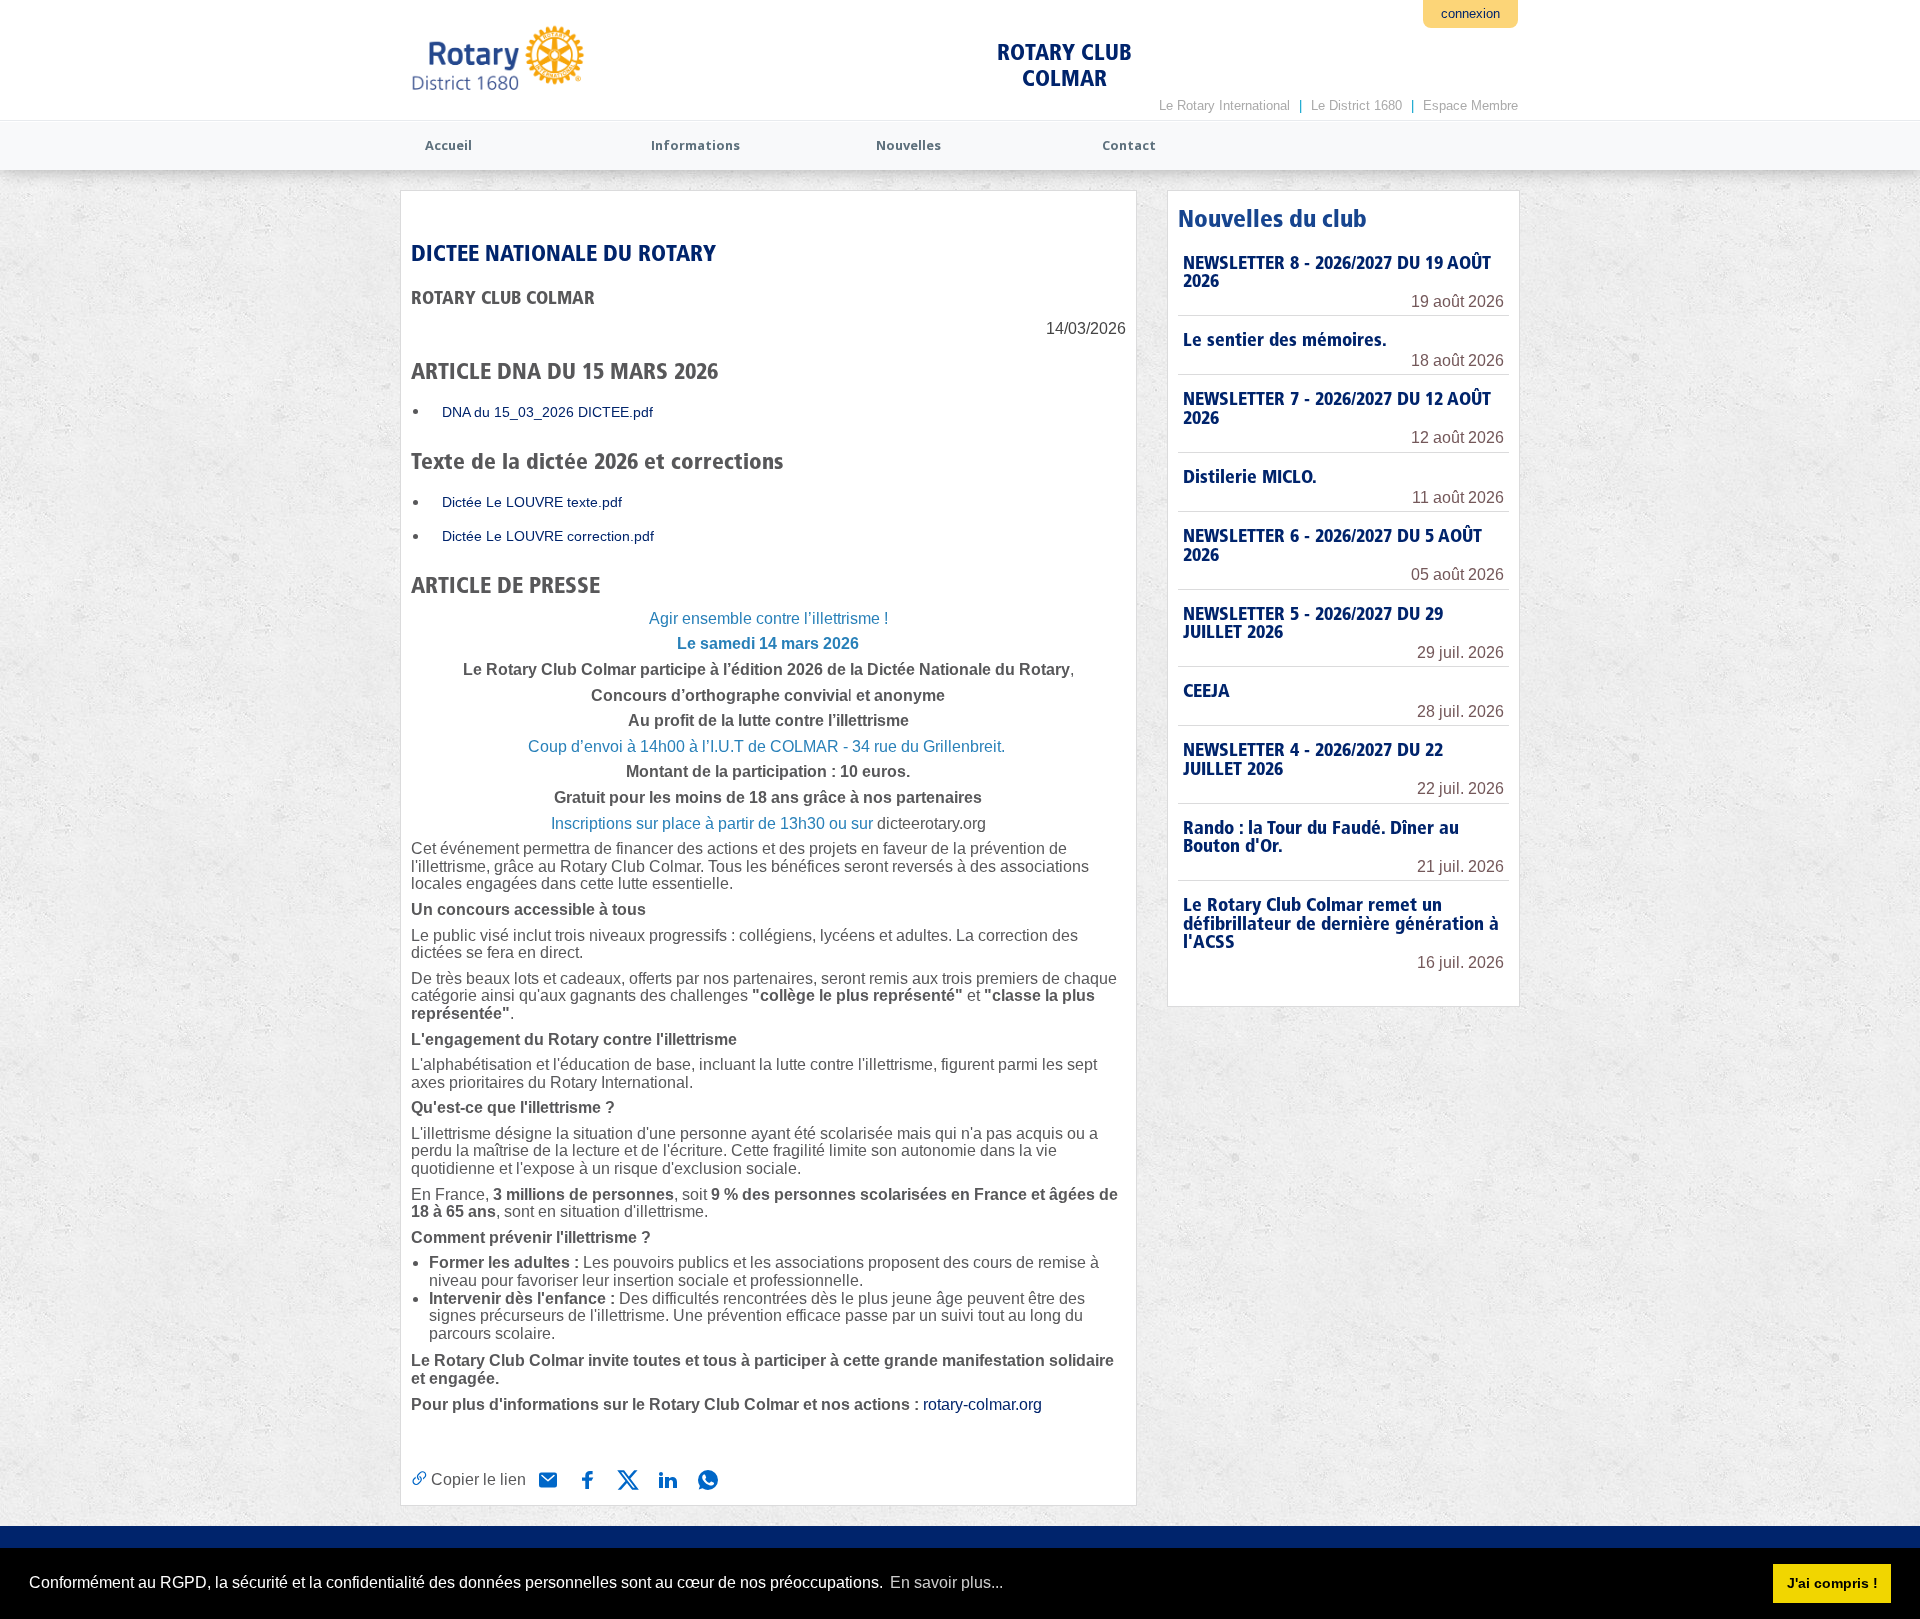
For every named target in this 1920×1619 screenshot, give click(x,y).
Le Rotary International (1224, 105)
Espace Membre (1470, 105)
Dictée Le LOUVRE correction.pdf (548, 536)
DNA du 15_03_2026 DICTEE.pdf (547, 412)
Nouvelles (908, 145)
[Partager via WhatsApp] (706, 1478)
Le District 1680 (1356, 105)
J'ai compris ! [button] (1832, 1583)
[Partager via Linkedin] (666, 1478)
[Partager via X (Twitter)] (626, 1478)
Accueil (448, 145)
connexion (1470, 13)
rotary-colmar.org (982, 1404)
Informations (695, 145)
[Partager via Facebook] (586, 1478)
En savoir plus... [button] (946, 1582)
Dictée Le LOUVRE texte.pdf (532, 502)
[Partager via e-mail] (546, 1478)
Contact (1129, 145)
